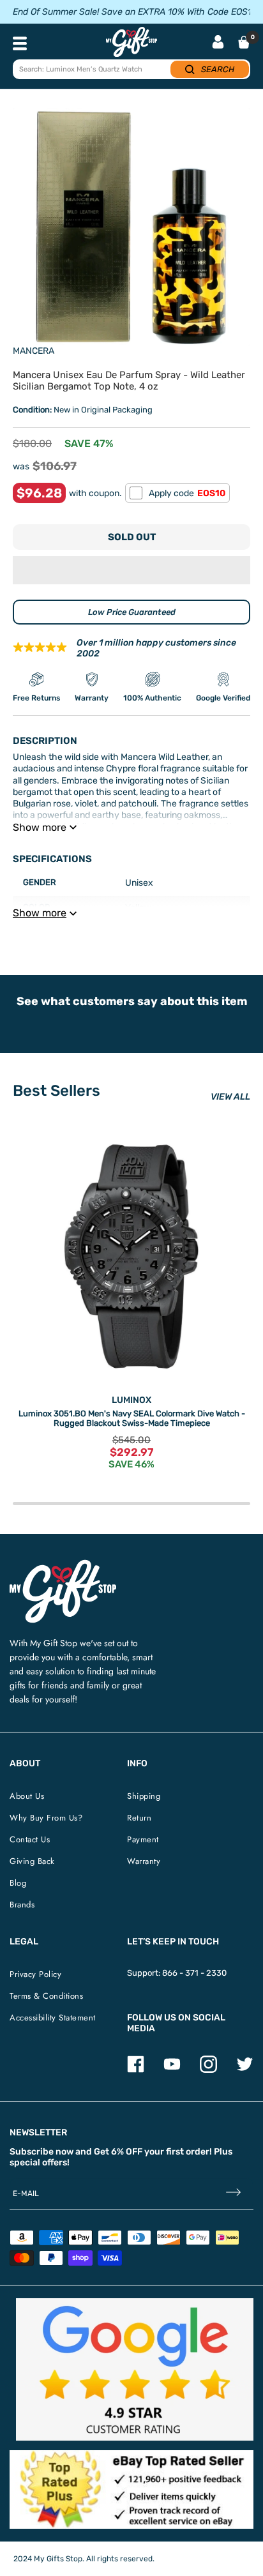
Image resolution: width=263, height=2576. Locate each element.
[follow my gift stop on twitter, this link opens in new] (245, 2070)
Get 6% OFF (118, 2152)
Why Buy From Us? (46, 1818)
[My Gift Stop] (63, 1565)
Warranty (144, 1861)
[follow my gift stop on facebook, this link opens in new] (136, 2070)
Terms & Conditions (46, 1996)
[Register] (233, 2193)
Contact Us (30, 1839)
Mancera (34, 351)
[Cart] (244, 42)
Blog (18, 1883)
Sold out (132, 537)
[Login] (218, 43)
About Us (27, 1796)
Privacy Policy (35, 1974)
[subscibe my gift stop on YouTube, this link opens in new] (172, 2070)
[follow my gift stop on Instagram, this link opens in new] (208, 2070)
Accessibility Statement (53, 2018)
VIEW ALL (230, 1097)
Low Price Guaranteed (132, 612)
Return (139, 1818)
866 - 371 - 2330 (194, 1973)
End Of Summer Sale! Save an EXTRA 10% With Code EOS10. (136, 12)
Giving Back (32, 1861)
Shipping (144, 1796)
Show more (40, 827)
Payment (143, 1839)
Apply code (187, 493)
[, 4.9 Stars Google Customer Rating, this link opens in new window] (135, 2369)
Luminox (131, 1400)
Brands (22, 1905)
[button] (131, 570)
